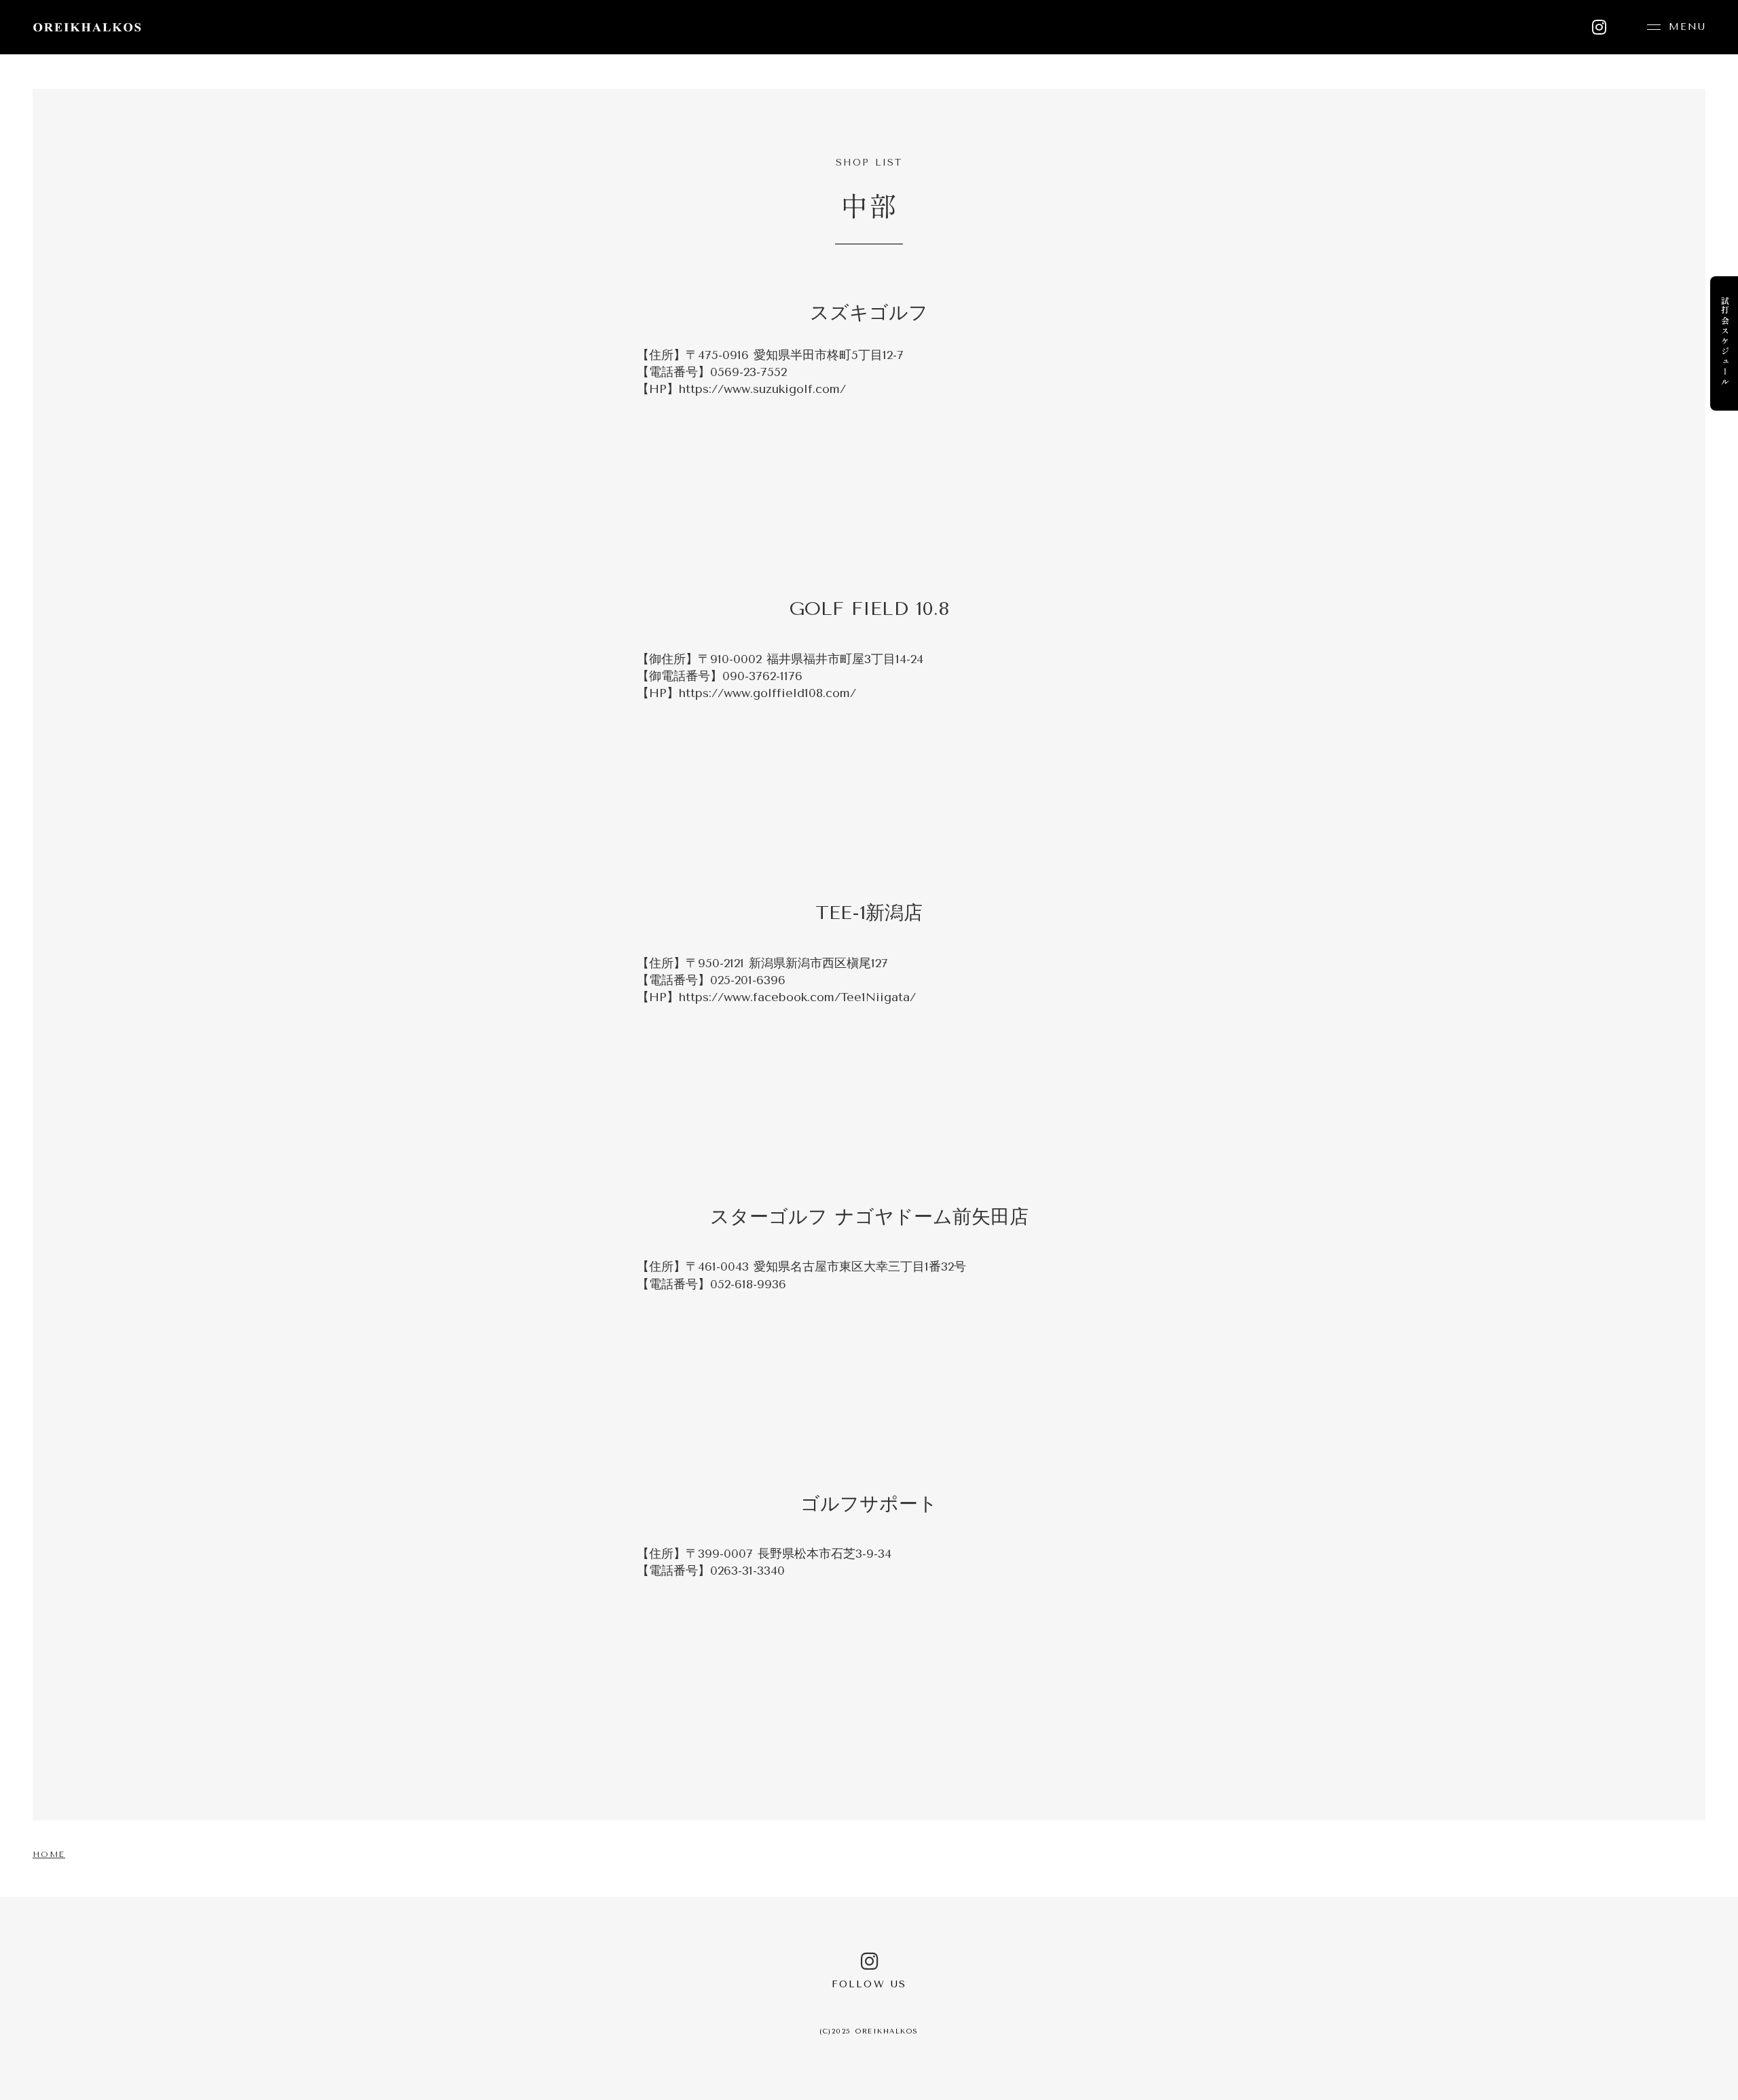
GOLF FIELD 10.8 (869, 608)
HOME (49, 1854)
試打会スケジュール (1725, 342)
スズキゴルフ (869, 313)
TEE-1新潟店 (869, 913)
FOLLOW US (869, 1984)
